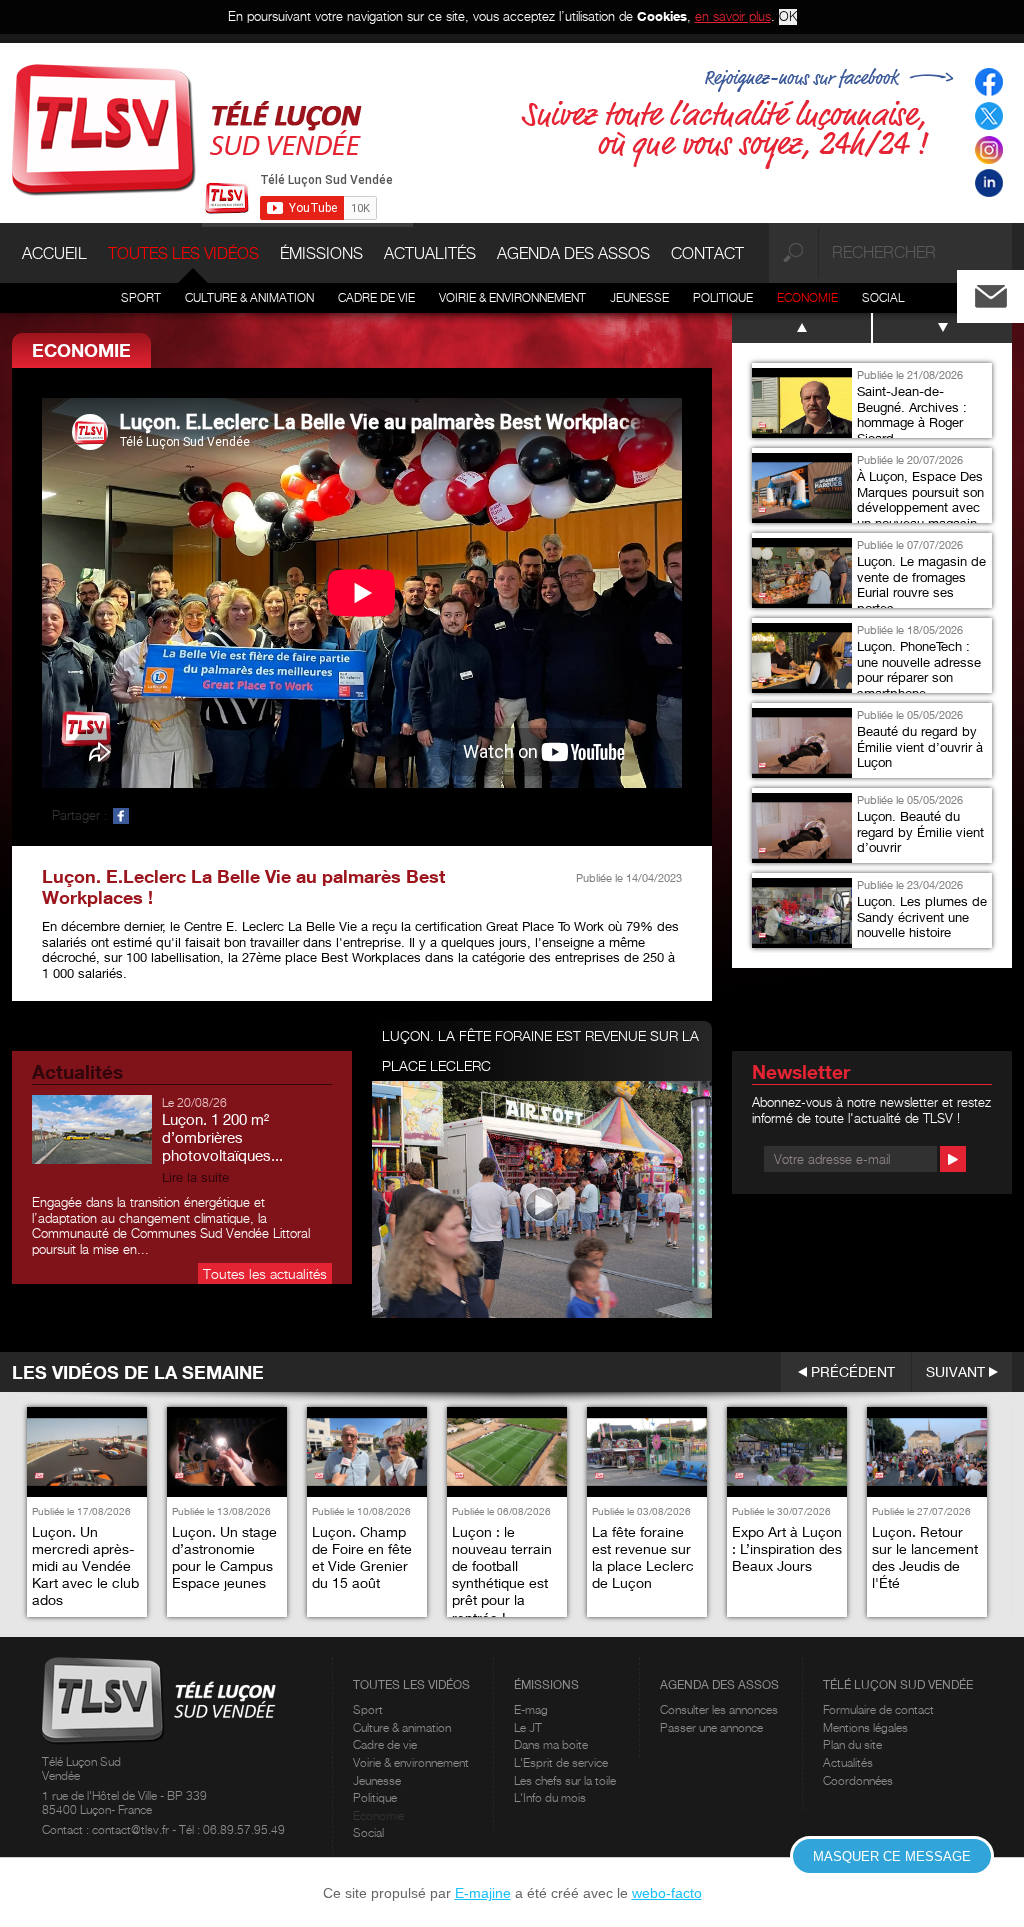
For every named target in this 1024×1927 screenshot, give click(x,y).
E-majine (483, 1893)
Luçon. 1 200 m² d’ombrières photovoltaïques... (222, 1137)
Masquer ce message (892, 1856)
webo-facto (667, 1893)
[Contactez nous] (1007, 291)
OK (788, 16)
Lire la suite (195, 1177)
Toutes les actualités (265, 1273)
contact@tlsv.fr (132, 1829)
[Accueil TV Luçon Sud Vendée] (187, 128)
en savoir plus (733, 16)
